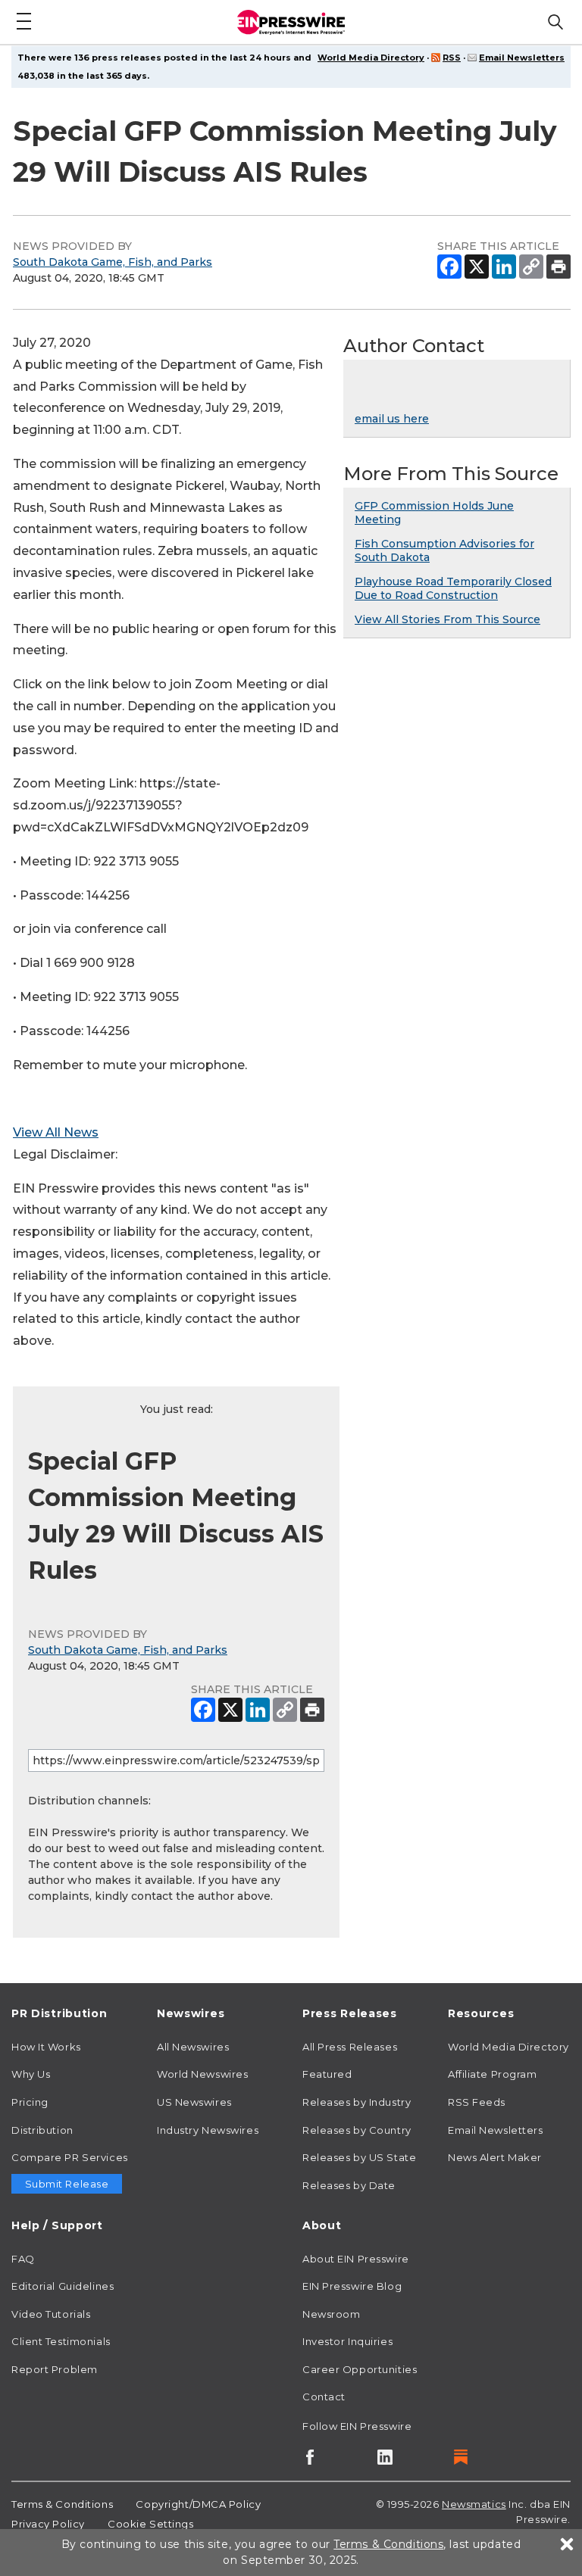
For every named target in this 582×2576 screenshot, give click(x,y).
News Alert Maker (495, 2157)
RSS (452, 58)
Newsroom (331, 2314)
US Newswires (194, 2102)
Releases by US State (359, 2157)
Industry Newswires (208, 2130)
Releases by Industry (357, 2102)
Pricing (30, 2102)
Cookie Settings (150, 2524)
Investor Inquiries (347, 2341)
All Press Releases (350, 2047)
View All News (56, 1132)
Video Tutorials (51, 2314)
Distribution (42, 2130)
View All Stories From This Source (447, 619)
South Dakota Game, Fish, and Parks (113, 262)
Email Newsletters (522, 58)
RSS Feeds (477, 2102)
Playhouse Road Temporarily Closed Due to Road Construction (453, 588)
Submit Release (67, 2184)
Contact (324, 2397)
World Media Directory (371, 58)
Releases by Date (349, 2185)
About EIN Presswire (356, 2259)
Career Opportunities (360, 2369)
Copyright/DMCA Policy (198, 2504)
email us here (392, 419)
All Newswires (193, 2047)
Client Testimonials (61, 2341)
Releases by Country (357, 2130)
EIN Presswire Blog (352, 2286)
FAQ (23, 2259)
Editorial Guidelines (63, 2286)
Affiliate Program (493, 2074)
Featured (327, 2074)
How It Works (46, 2047)
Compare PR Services (70, 2157)
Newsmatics (474, 2504)
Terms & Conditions (62, 2504)
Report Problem (55, 2369)
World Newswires (202, 2074)
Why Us (31, 2074)
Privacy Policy (48, 2524)
